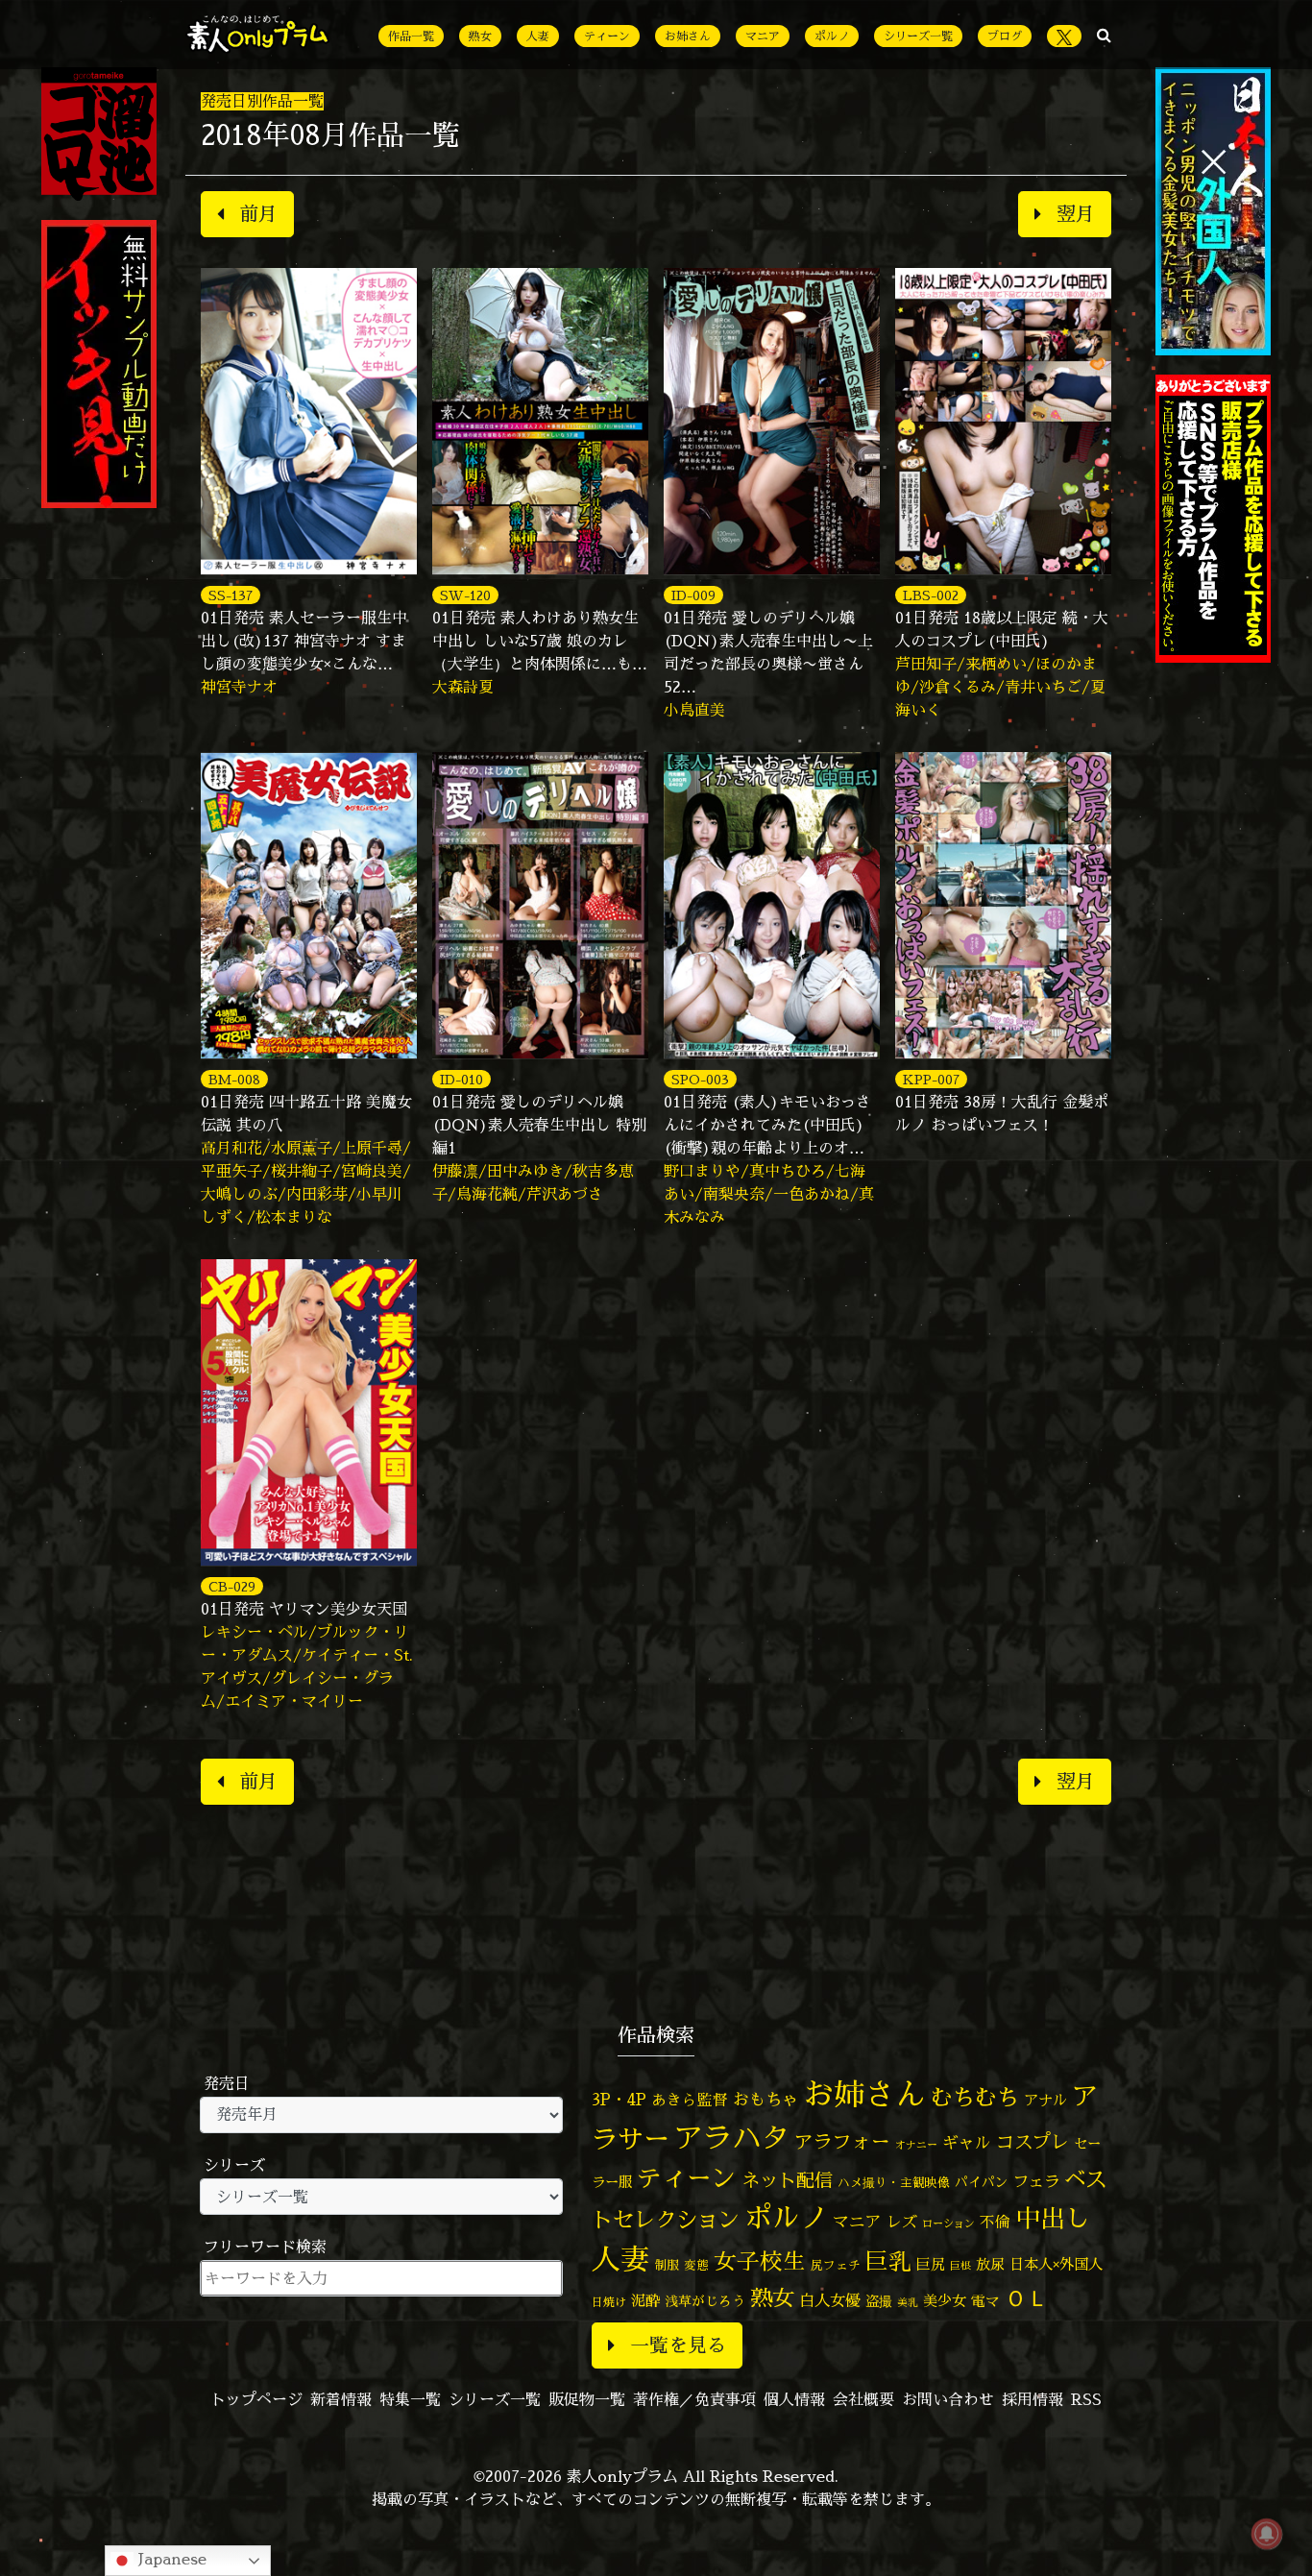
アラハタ (732, 2138)
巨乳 (888, 2261)
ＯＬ (1027, 2297)
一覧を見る (678, 2345)
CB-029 (232, 1586)
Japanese (170, 2559)
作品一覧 (411, 36)
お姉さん (688, 36)
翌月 (1076, 214)
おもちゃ (765, 2099)
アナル (1045, 2100)
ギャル (967, 2142)
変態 (696, 2265)
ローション (948, 2224)
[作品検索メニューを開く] (1104, 35)
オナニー (916, 2144)
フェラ (1036, 2181)
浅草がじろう (705, 2301)
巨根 (960, 2266)
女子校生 (760, 2261)
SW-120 (465, 595)
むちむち (975, 2097)
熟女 (480, 36)
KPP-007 (931, 1079)
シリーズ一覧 (918, 36)
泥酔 (645, 2301)
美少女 (945, 2301)
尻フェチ (836, 2265)
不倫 (995, 2222)
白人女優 (830, 2300)
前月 (258, 214)
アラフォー (842, 2141)
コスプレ (1033, 2142)
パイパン (982, 2182)
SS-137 (231, 595)
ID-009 (693, 595)
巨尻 (931, 2264)
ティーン (607, 36)
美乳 (908, 2302)
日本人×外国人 (1056, 2264)
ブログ (1005, 36)
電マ (985, 2301)
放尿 (990, 2264)
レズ (902, 2222)
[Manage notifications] (1267, 2534)
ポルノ (832, 36)
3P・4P (619, 2099)
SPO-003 (700, 1079)
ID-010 (462, 1079)
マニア (763, 36)
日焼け (609, 2302)
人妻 (538, 36)
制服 (667, 2265)
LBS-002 (931, 595)
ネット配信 (787, 2180)
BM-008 (234, 1079)
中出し (1053, 2218)
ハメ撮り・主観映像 (894, 2183)
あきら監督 (690, 2100)
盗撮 (879, 2301)
